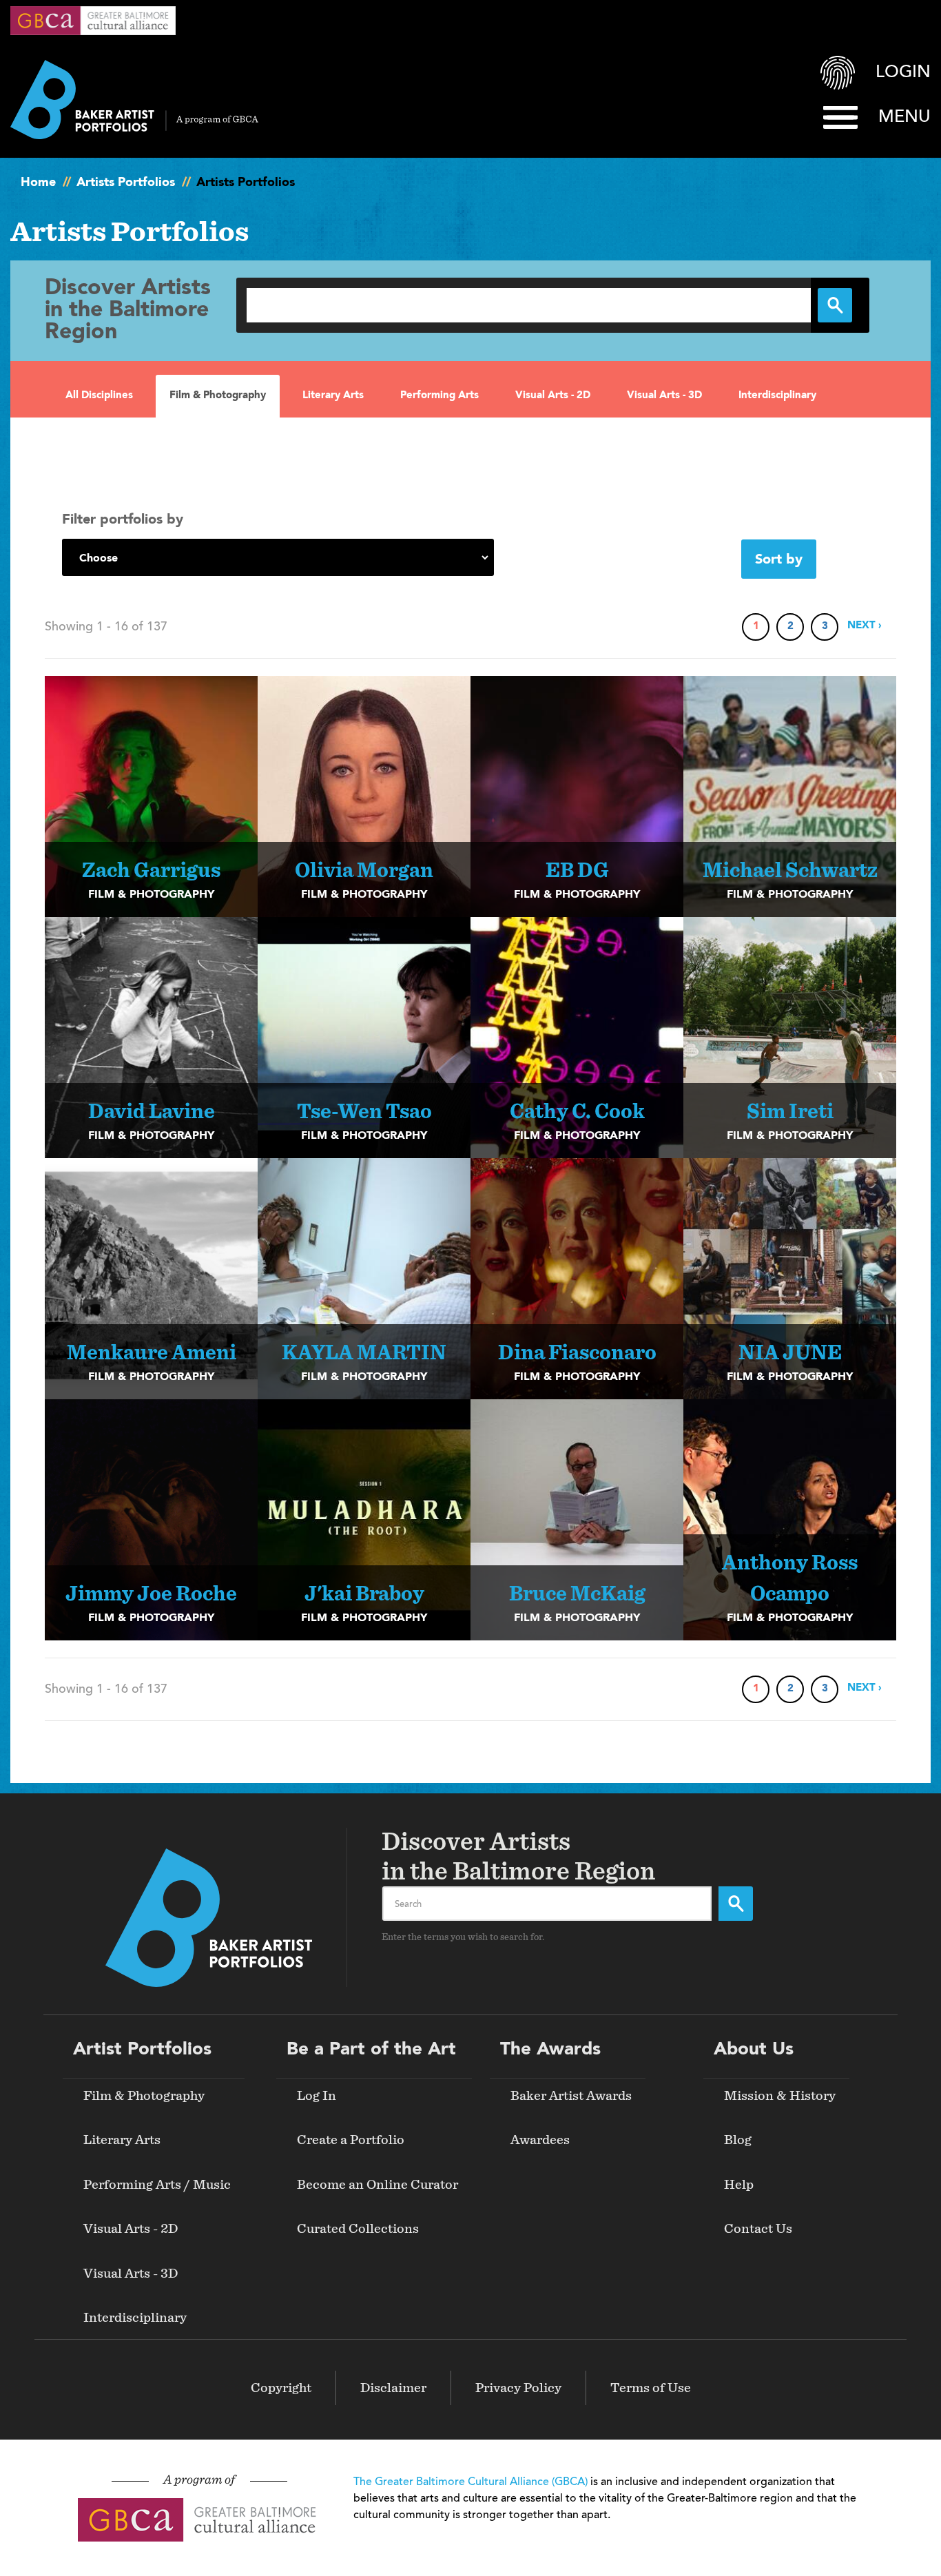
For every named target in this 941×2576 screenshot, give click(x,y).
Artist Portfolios (142, 2050)
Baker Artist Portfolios (134, 100)
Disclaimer (393, 2388)
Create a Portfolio (351, 2140)
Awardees (540, 2140)
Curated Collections (358, 2229)
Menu (904, 117)
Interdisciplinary (777, 396)
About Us (754, 2050)
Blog (738, 2140)
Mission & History (780, 2096)
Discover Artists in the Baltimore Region (128, 311)
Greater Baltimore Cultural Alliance (93, 21)
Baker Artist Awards (571, 2096)
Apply (835, 305)
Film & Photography (218, 396)
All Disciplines (99, 396)
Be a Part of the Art (371, 2050)
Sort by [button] (779, 560)
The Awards (550, 2050)
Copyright (281, 2388)
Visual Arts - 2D (553, 396)
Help (739, 2185)
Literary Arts (333, 396)
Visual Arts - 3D (664, 396)
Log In (317, 2096)
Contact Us (758, 2229)
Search (736, 1904)
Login (903, 73)
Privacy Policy (518, 2388)
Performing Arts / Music (157, 2185)
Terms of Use (651, 2388)
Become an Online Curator (378, 2185)
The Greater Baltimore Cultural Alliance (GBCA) (470, 2482)
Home (38, 183)
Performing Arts (440, 396)
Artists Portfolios (126, 183)
